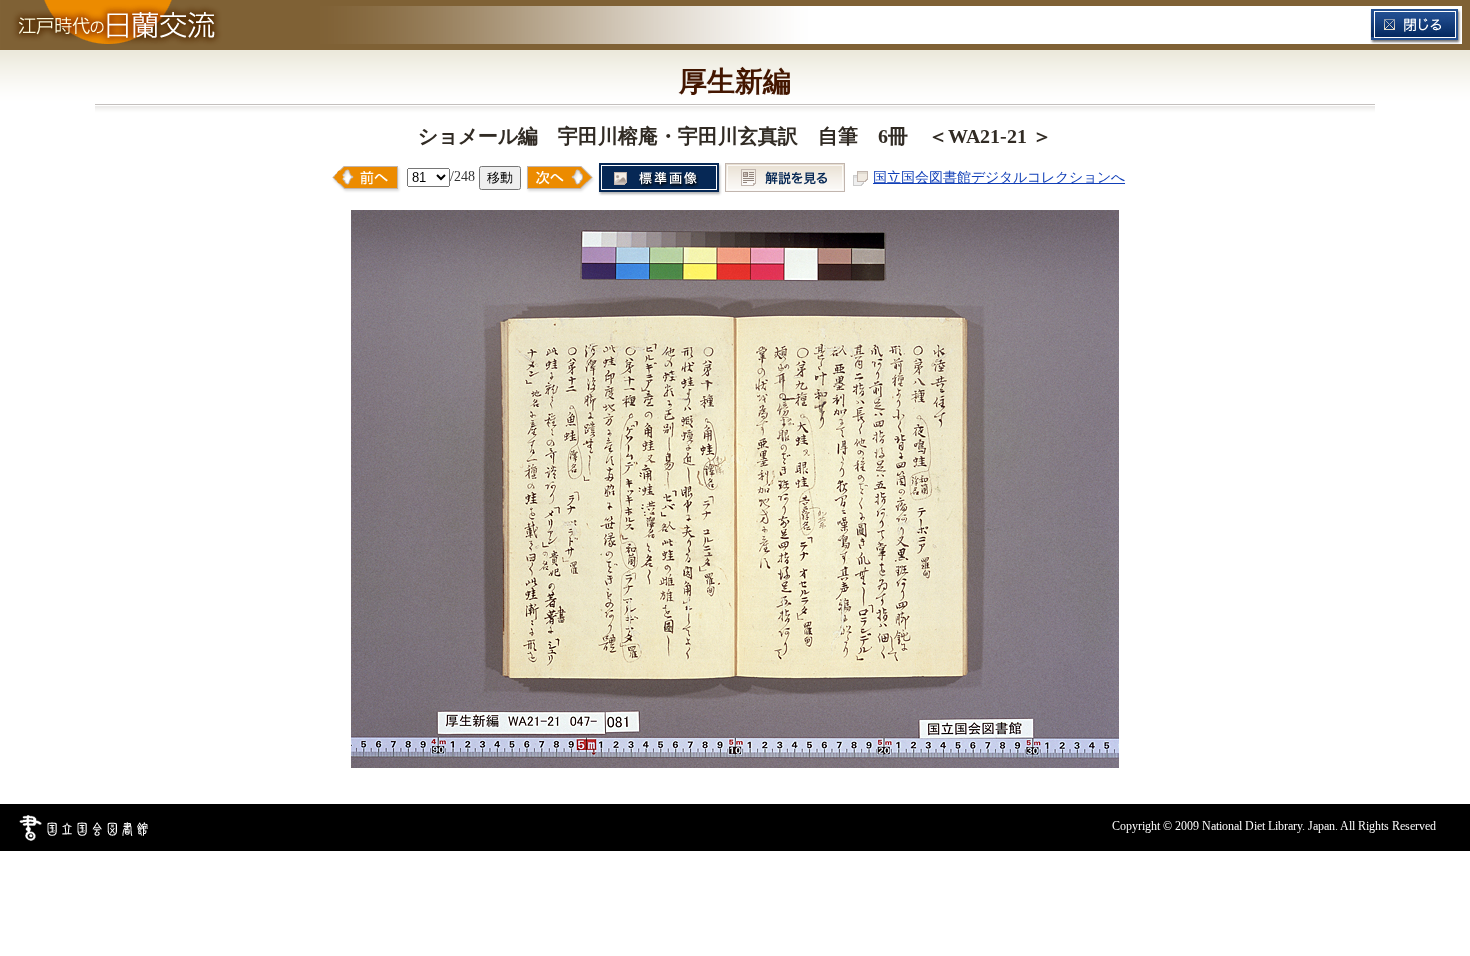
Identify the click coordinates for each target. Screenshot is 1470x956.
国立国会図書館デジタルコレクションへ (999, 177)
